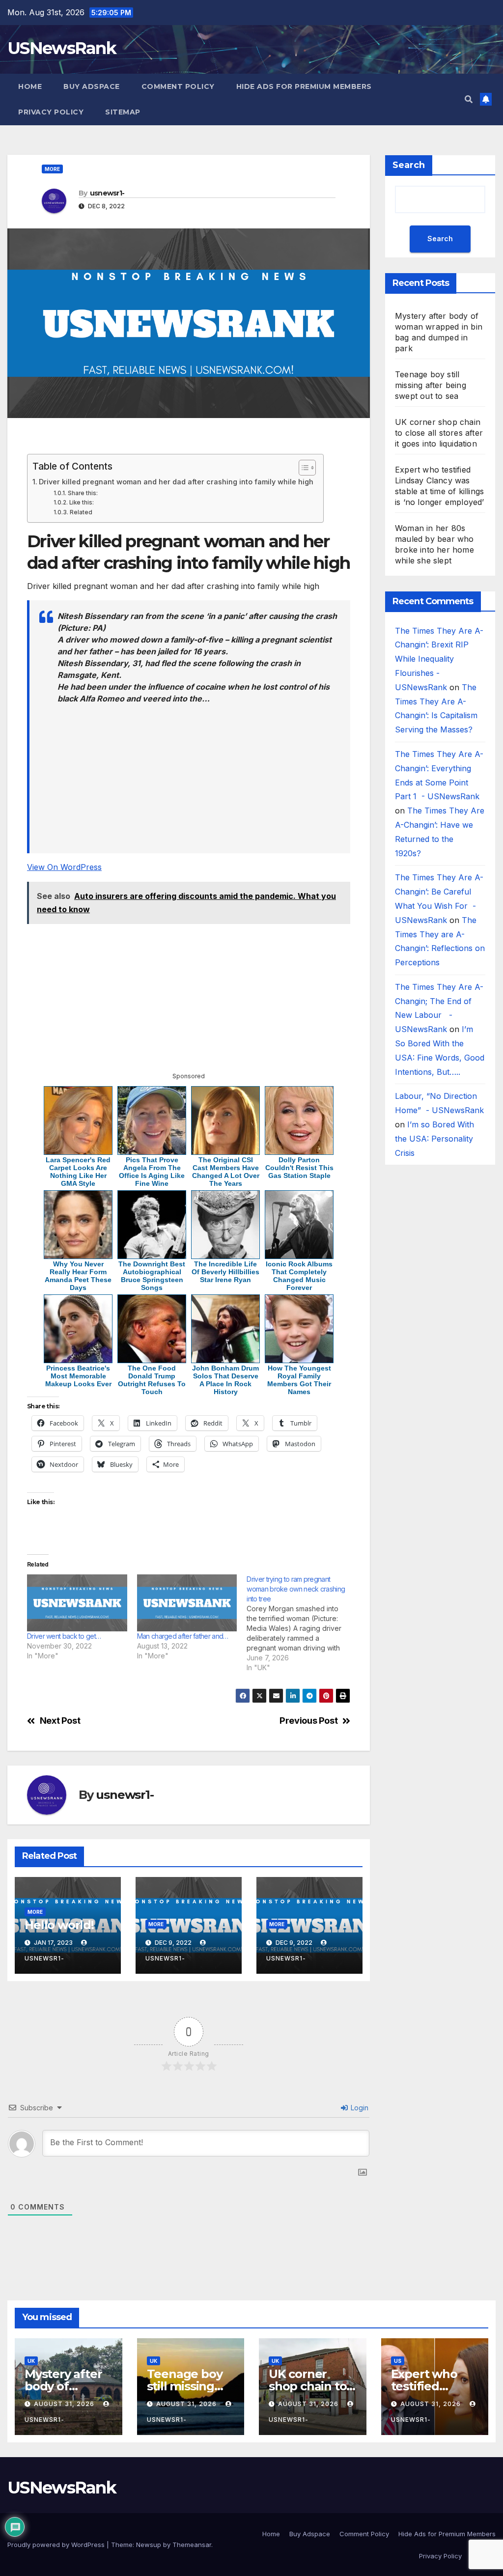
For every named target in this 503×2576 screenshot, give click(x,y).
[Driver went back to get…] (77, 1603)
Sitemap (123, 112)
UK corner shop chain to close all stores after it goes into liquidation (439, 433)
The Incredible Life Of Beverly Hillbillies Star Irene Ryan (225, 1272)
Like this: (81, 503)
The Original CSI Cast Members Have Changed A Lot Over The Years (226, 1172)
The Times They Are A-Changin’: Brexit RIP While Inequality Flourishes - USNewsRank (439, 659)
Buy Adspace (92, 86)
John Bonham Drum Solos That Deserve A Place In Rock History (225, 1380)
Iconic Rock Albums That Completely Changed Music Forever (299, 1276)
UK (31, 2361)
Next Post (60, 1721)
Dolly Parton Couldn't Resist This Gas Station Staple (299, 1168)
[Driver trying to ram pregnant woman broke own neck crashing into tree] (302, 1624)
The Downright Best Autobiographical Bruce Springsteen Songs (152, 1276)
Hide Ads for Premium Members (304, 86)
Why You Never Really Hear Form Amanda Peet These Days (78, 1276)
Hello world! (59, 1925)
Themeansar (192, 2545)
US (398, 2361)
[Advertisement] (189, 440)
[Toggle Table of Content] (302, 468)
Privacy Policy (51, 112)
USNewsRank (62, 48)
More (52, 169)
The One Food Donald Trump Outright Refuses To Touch (152, 1380)
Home (30, 86)
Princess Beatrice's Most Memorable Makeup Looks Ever (78, 1376)
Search (409, 165)
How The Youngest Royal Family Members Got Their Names (299, 1380)
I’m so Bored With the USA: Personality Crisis (434, 1139)
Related (81, 512)
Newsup (149, 2545)
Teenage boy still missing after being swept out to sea (431, 385)
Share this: (83, 493)
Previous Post (308, 1721)
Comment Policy (178, 86)
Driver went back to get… (64, 1636)
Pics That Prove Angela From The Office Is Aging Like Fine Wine (152, 1172)
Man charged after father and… (183, 1636)
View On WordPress (64, 867)
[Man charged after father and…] (187, 1603)
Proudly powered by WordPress (57, 2545)
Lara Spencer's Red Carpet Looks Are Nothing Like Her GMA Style (78, 1172)
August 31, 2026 (65, 2404)
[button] (469, 99)
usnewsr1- (107, 193)
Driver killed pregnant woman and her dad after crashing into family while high (176, 482)
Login (359, 2108)
